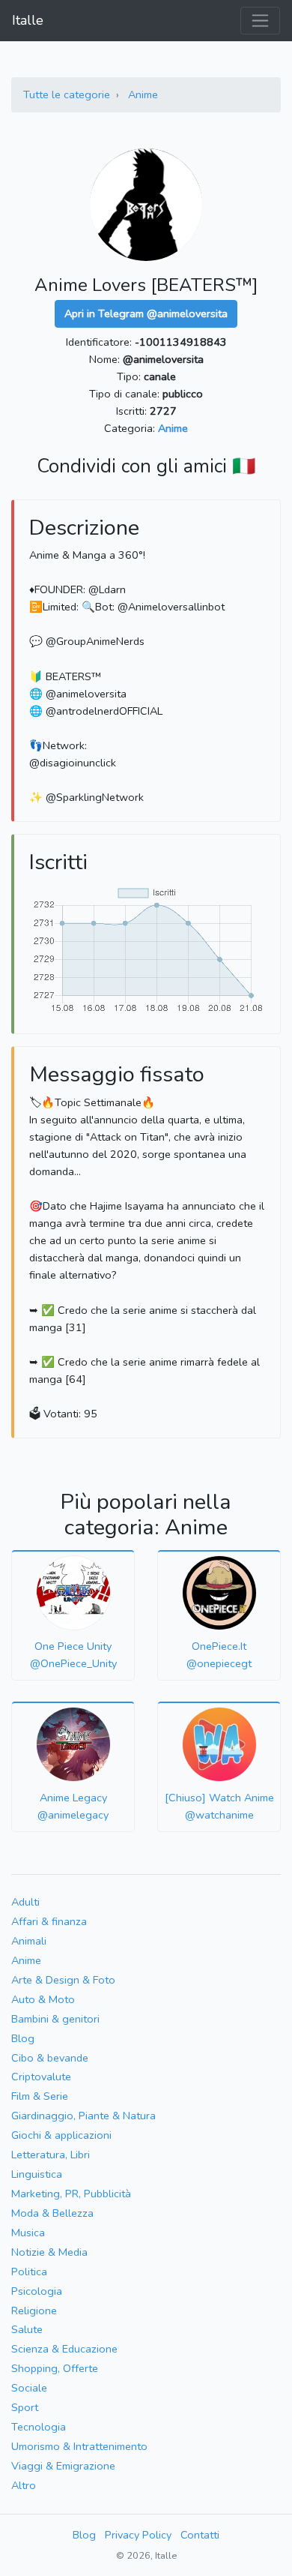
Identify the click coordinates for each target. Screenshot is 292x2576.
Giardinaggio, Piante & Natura (83, 2116)
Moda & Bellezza (52, 2213)
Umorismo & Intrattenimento (79, 2446)
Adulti (25, 1902)
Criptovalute (41, 2077)
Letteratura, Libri (51, 2155)
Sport (25, 2407)
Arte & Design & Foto (63, 1980)
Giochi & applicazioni (61, 2135)
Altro (24, 2485)
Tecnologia (39, 2427)
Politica (29, 2272)
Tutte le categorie (67, 94)
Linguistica (37, 2174)
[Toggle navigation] (260, 21)
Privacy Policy (138, 2535)
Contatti (200, 2535)
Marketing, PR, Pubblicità (71, 2194)
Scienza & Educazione (64, 2349)
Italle (28, 20)
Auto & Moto (43, 1999)
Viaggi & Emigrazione (63, 2466)
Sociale (29, 2388)
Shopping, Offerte (55, 2368)
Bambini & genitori (55, 2019)
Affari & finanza (49, 1921)
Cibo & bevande (50, 2058)
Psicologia (37, 2291)
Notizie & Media (49, 2252)
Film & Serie (40, 2096)
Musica (28, 2233)
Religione (34, 2311)
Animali (29, 1941)
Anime (143, 94)
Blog (23, 2038)
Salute (27, 2329)
